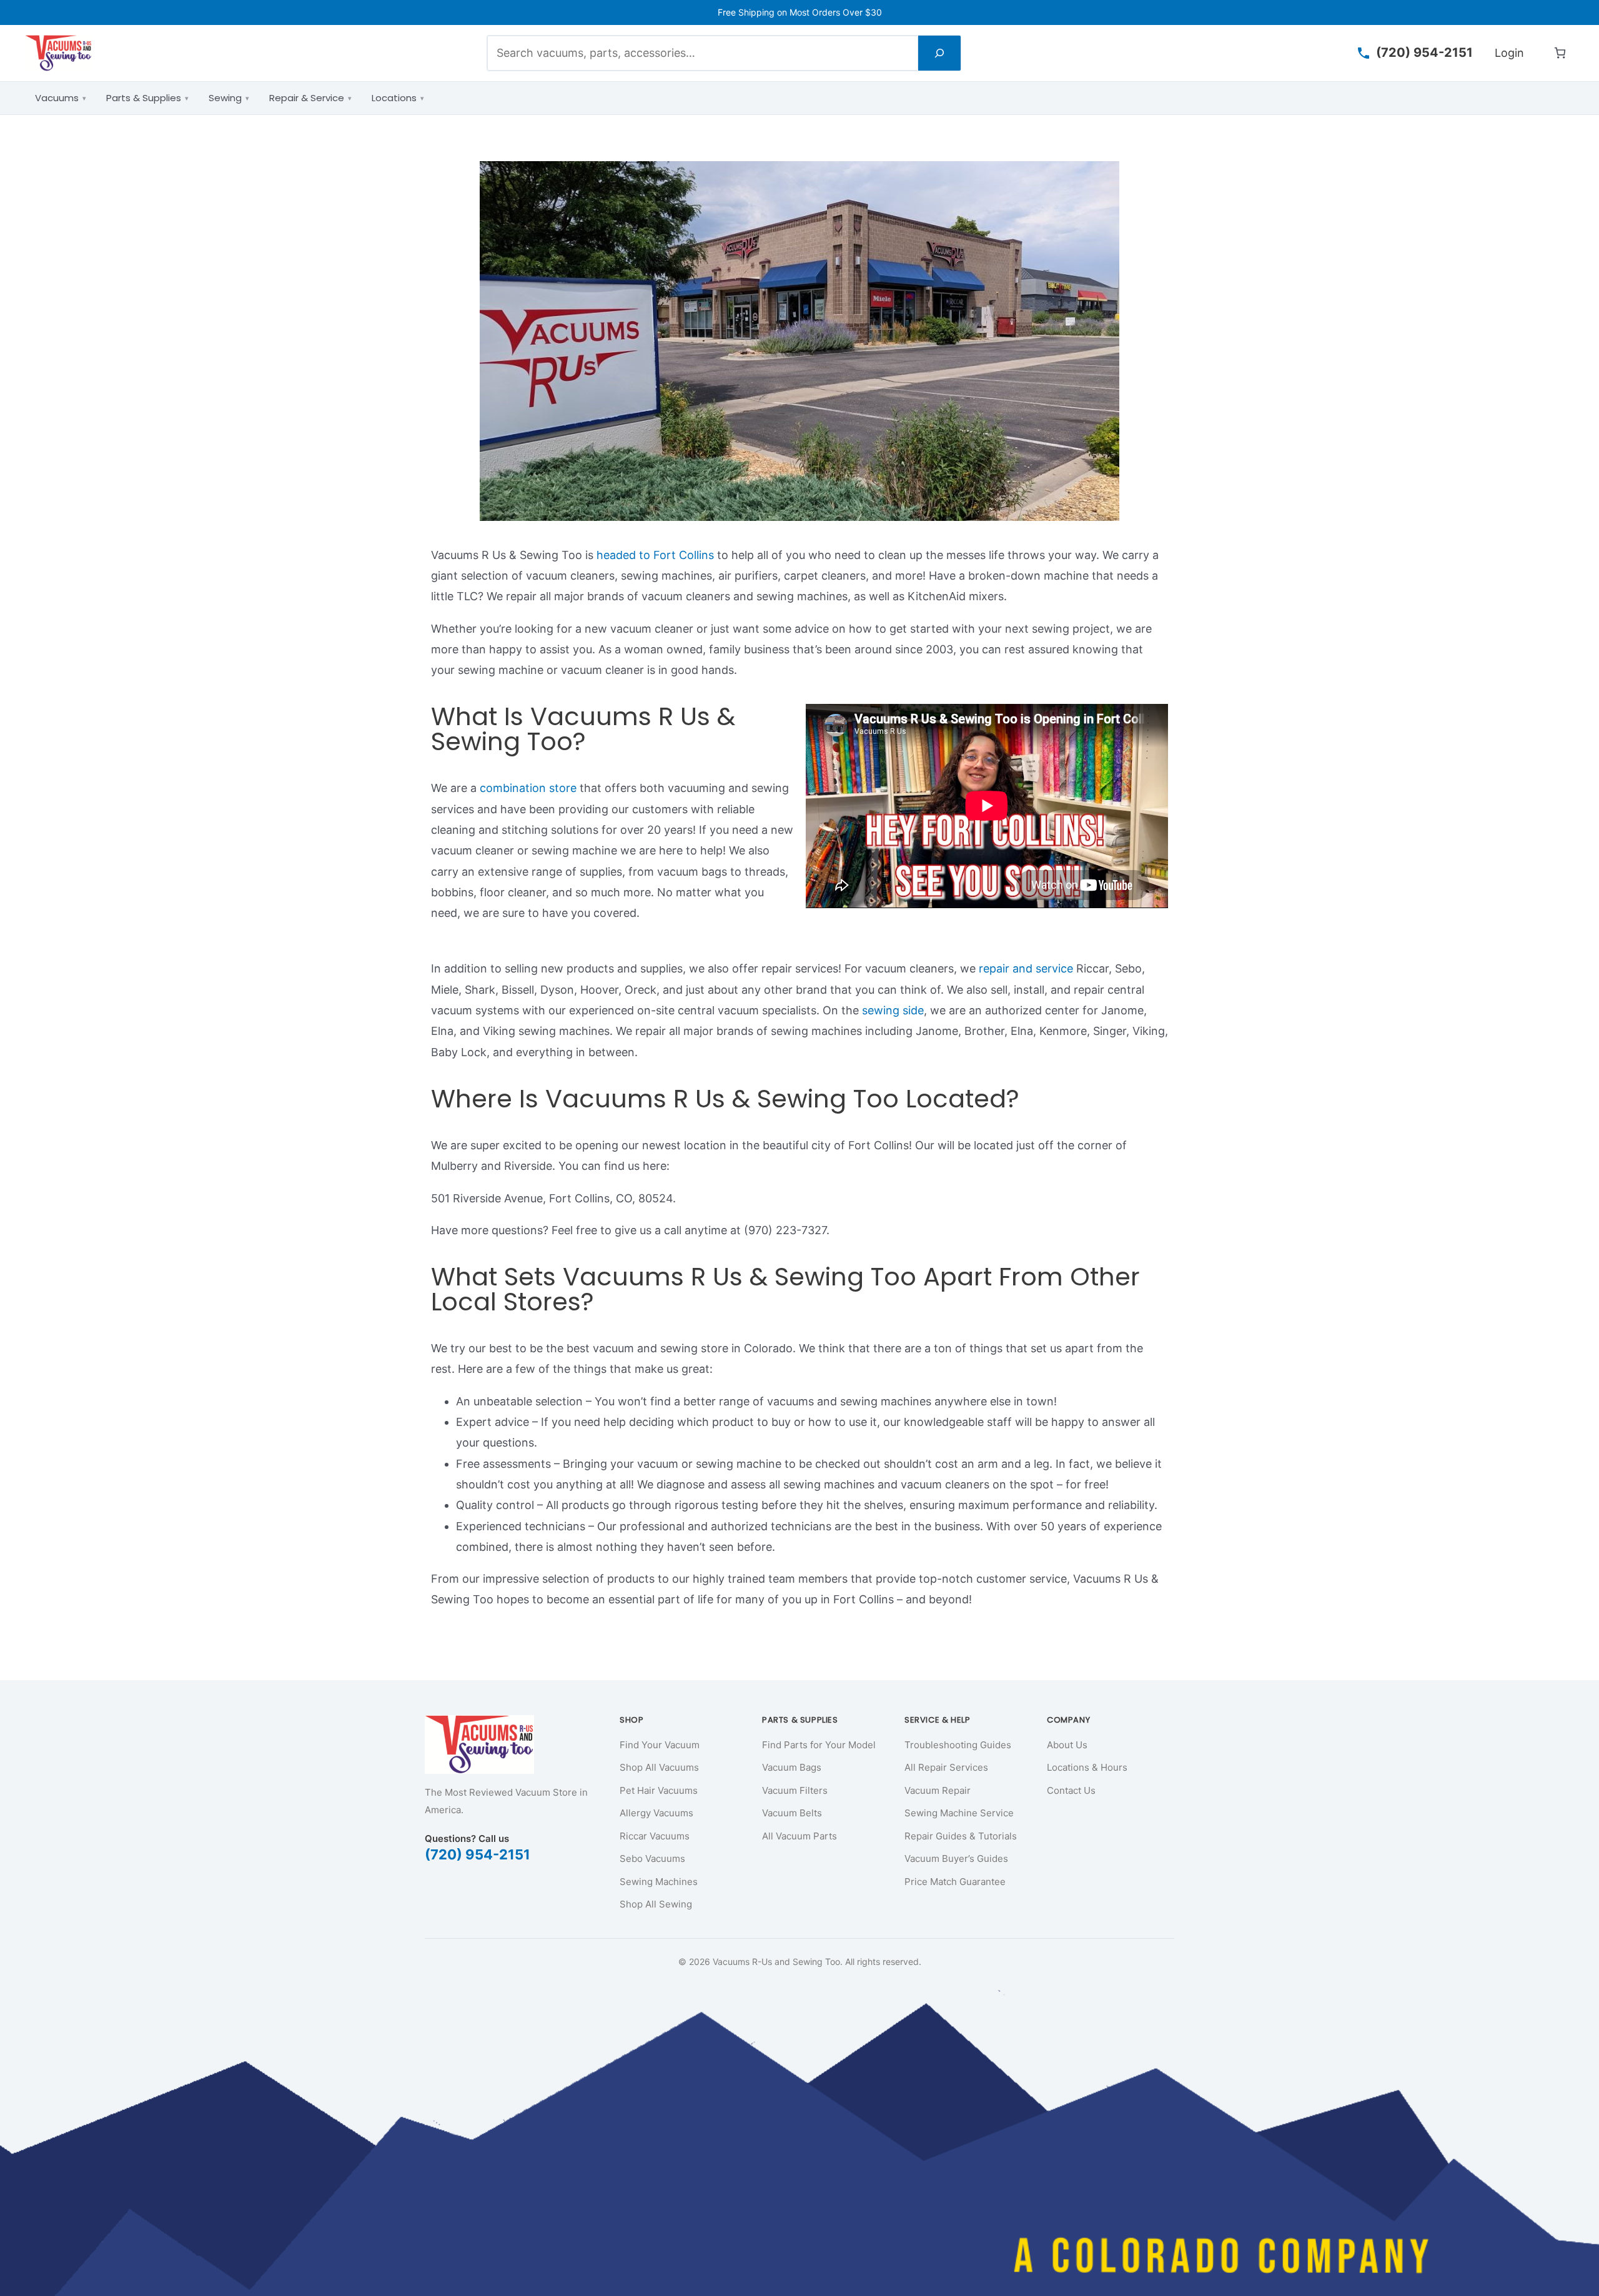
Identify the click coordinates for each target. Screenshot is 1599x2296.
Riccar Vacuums (655, 1836)
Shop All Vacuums (659, 1767)
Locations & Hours (1087, 1767)
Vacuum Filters (795, 1790)
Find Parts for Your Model (819, 1745)
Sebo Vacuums (652, 1858)
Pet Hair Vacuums (659, 1790)
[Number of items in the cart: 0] (1560, 53)
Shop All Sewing (656, 1904)
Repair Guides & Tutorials (961, 1836)
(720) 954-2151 (478, 1854)
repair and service (1026, 968)
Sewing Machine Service (959, 1813)
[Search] (939, 53)
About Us (1067, 1745)
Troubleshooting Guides (958, 1745)
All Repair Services (946, 1767)
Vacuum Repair (938, 1790)
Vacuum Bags (792, 1767)
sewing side (893, 1010)
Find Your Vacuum (660, 1745)
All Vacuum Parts (799, 1836)
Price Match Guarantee (955, 1882)
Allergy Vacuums (656, 1813)
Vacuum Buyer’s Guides (956, 1858)
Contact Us (1071, 1790)
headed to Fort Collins (655, 555)
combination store (528, 788)
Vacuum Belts (792, 1813)
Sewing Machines (659, 1882)
